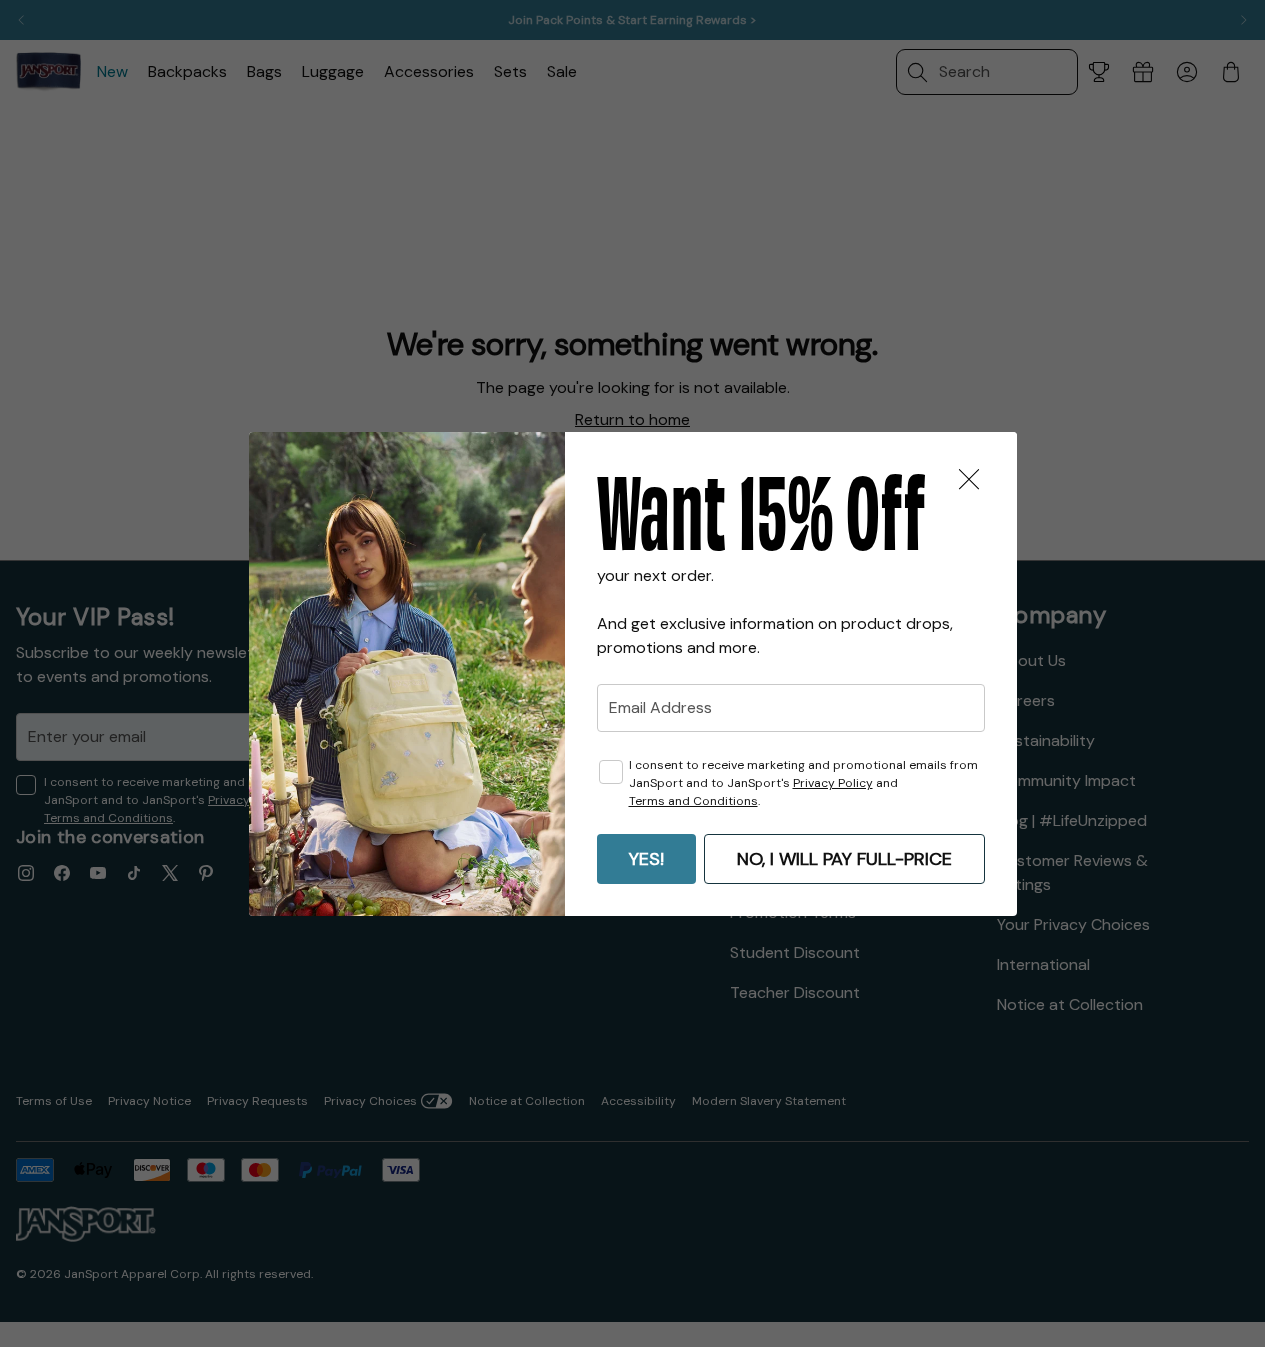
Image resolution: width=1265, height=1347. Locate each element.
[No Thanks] (969, 480)
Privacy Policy (833, 783)
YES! (646, 859)
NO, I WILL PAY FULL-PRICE (844, 859)
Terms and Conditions (693, 801)
